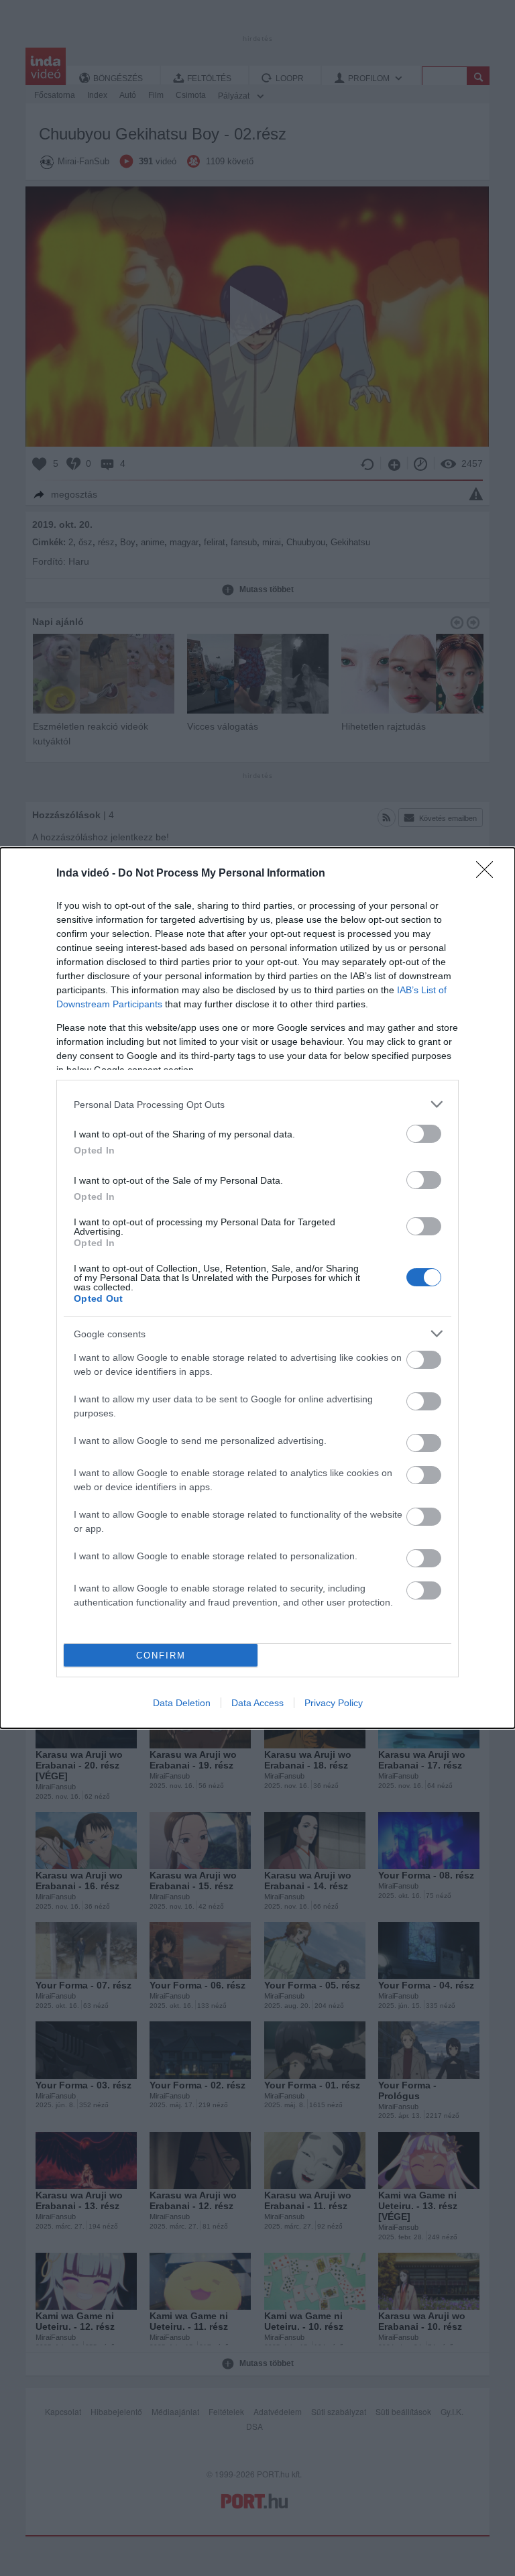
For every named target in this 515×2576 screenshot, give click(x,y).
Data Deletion (182, 1703)
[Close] (489, 874)
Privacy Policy (334, 1703)
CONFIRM (161, 1656)
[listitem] (257, 1104)
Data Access (257, 1703)
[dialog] (257, 1288)
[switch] (424, 1134)
